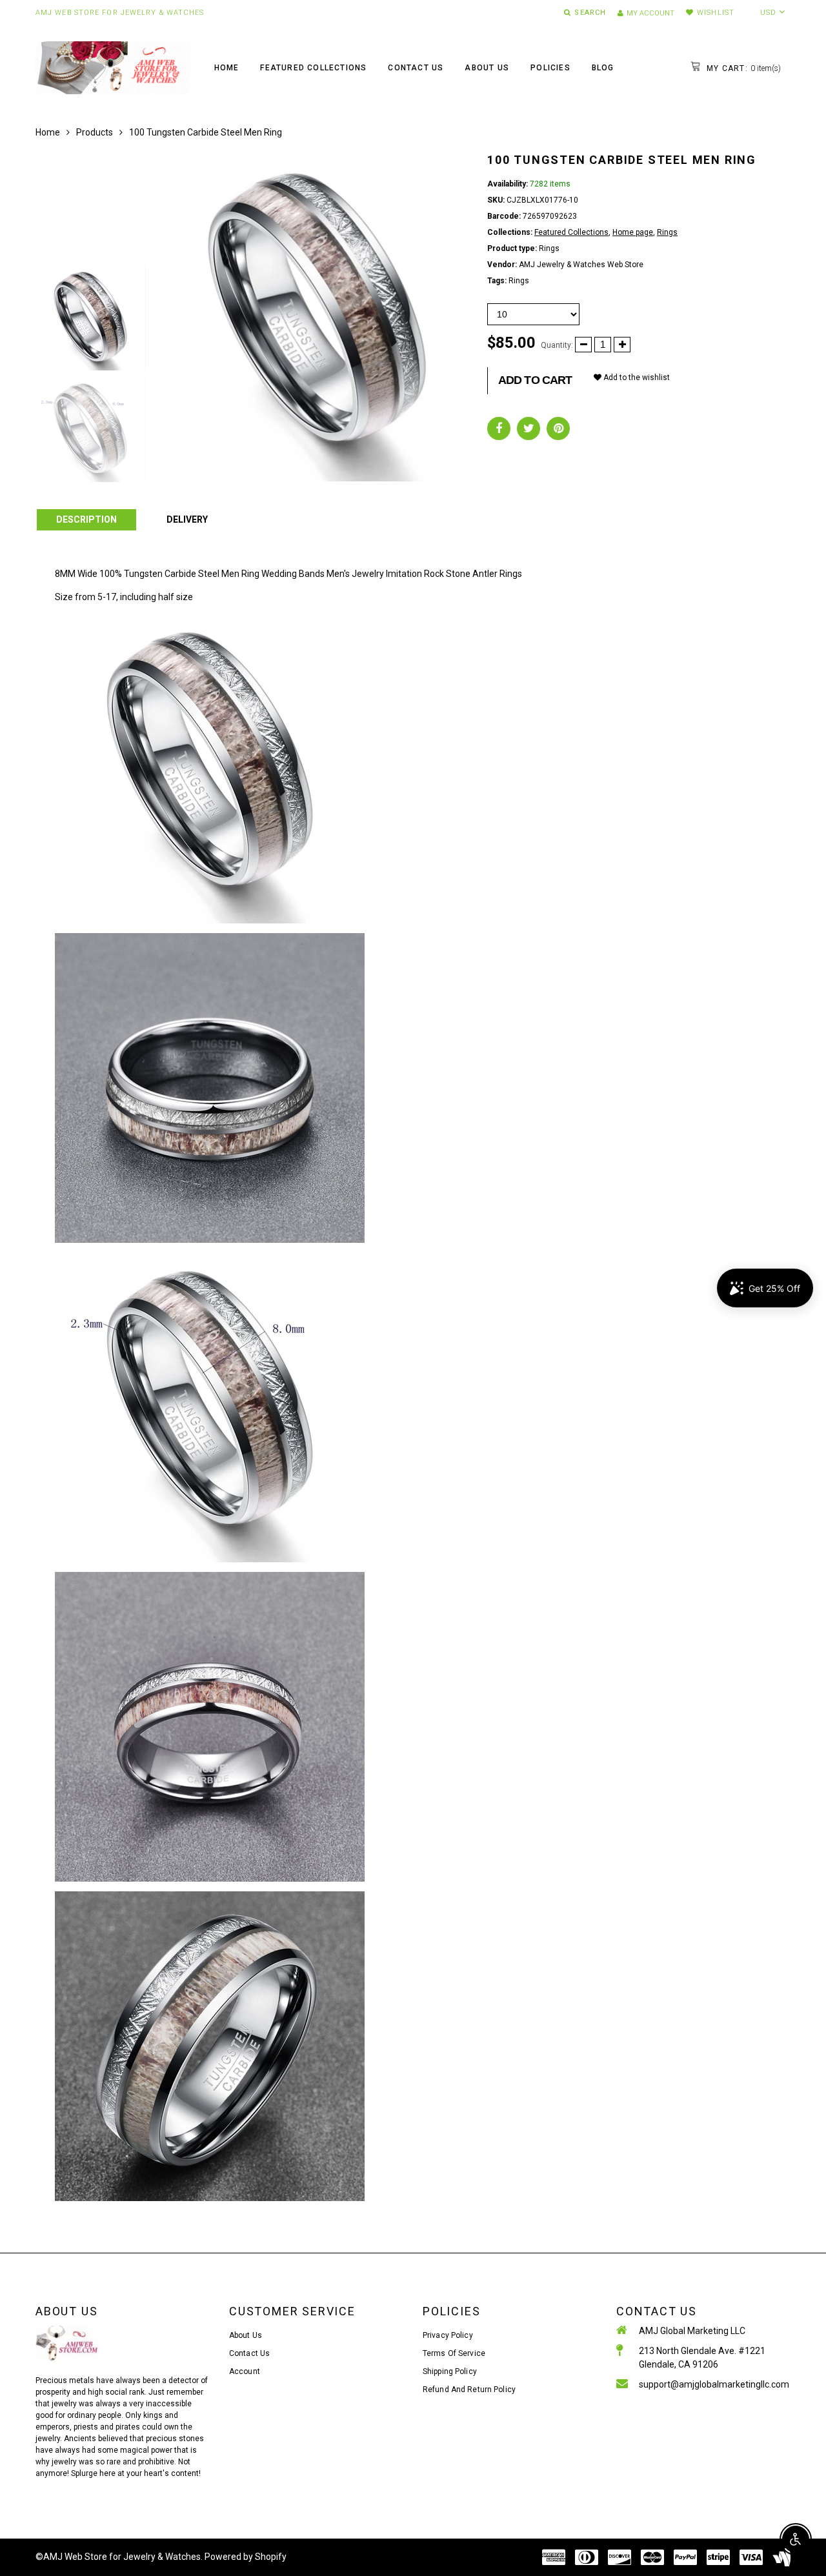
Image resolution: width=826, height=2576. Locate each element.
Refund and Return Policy (469, 2390)
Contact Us (416, 68)
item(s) (742, 68)
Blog (603, 68)
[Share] (499, 428)
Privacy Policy (448, 2335)
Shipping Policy (450, 2371)
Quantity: (557, 345)
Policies (550, 68)
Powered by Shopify (246, 2557)
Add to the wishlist (636, 377)
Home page (633, 232)
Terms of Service (454, 2353)
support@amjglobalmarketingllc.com (714, 2384)
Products (95, 132)
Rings (667, 232)
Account (245, 2371)
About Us (487, 68)
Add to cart (535, 380)
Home (227, 68)
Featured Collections (313, 68)
